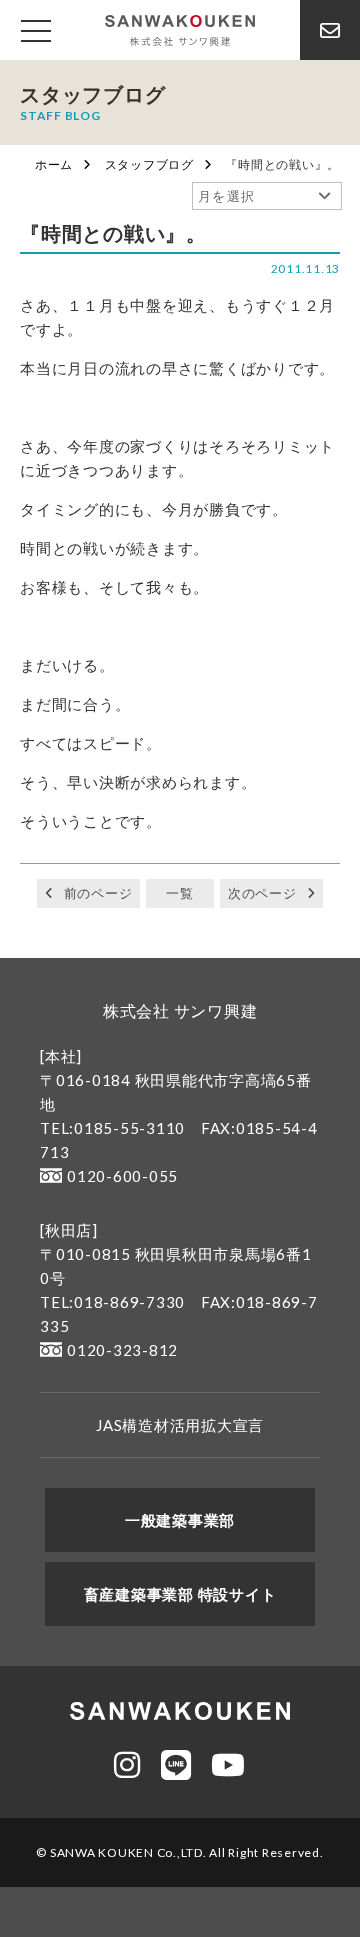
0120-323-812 (122, 1350)
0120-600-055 (122, 1176)
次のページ (262, 893)
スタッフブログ (149, 164)
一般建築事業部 (180, 1520)
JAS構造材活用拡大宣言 (180, 1425)
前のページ (98, 893)
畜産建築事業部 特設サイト (180, 1594)
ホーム (54, 164)
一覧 (180, 893)
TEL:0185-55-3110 (112, 1128)
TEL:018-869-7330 (112, 1302)
